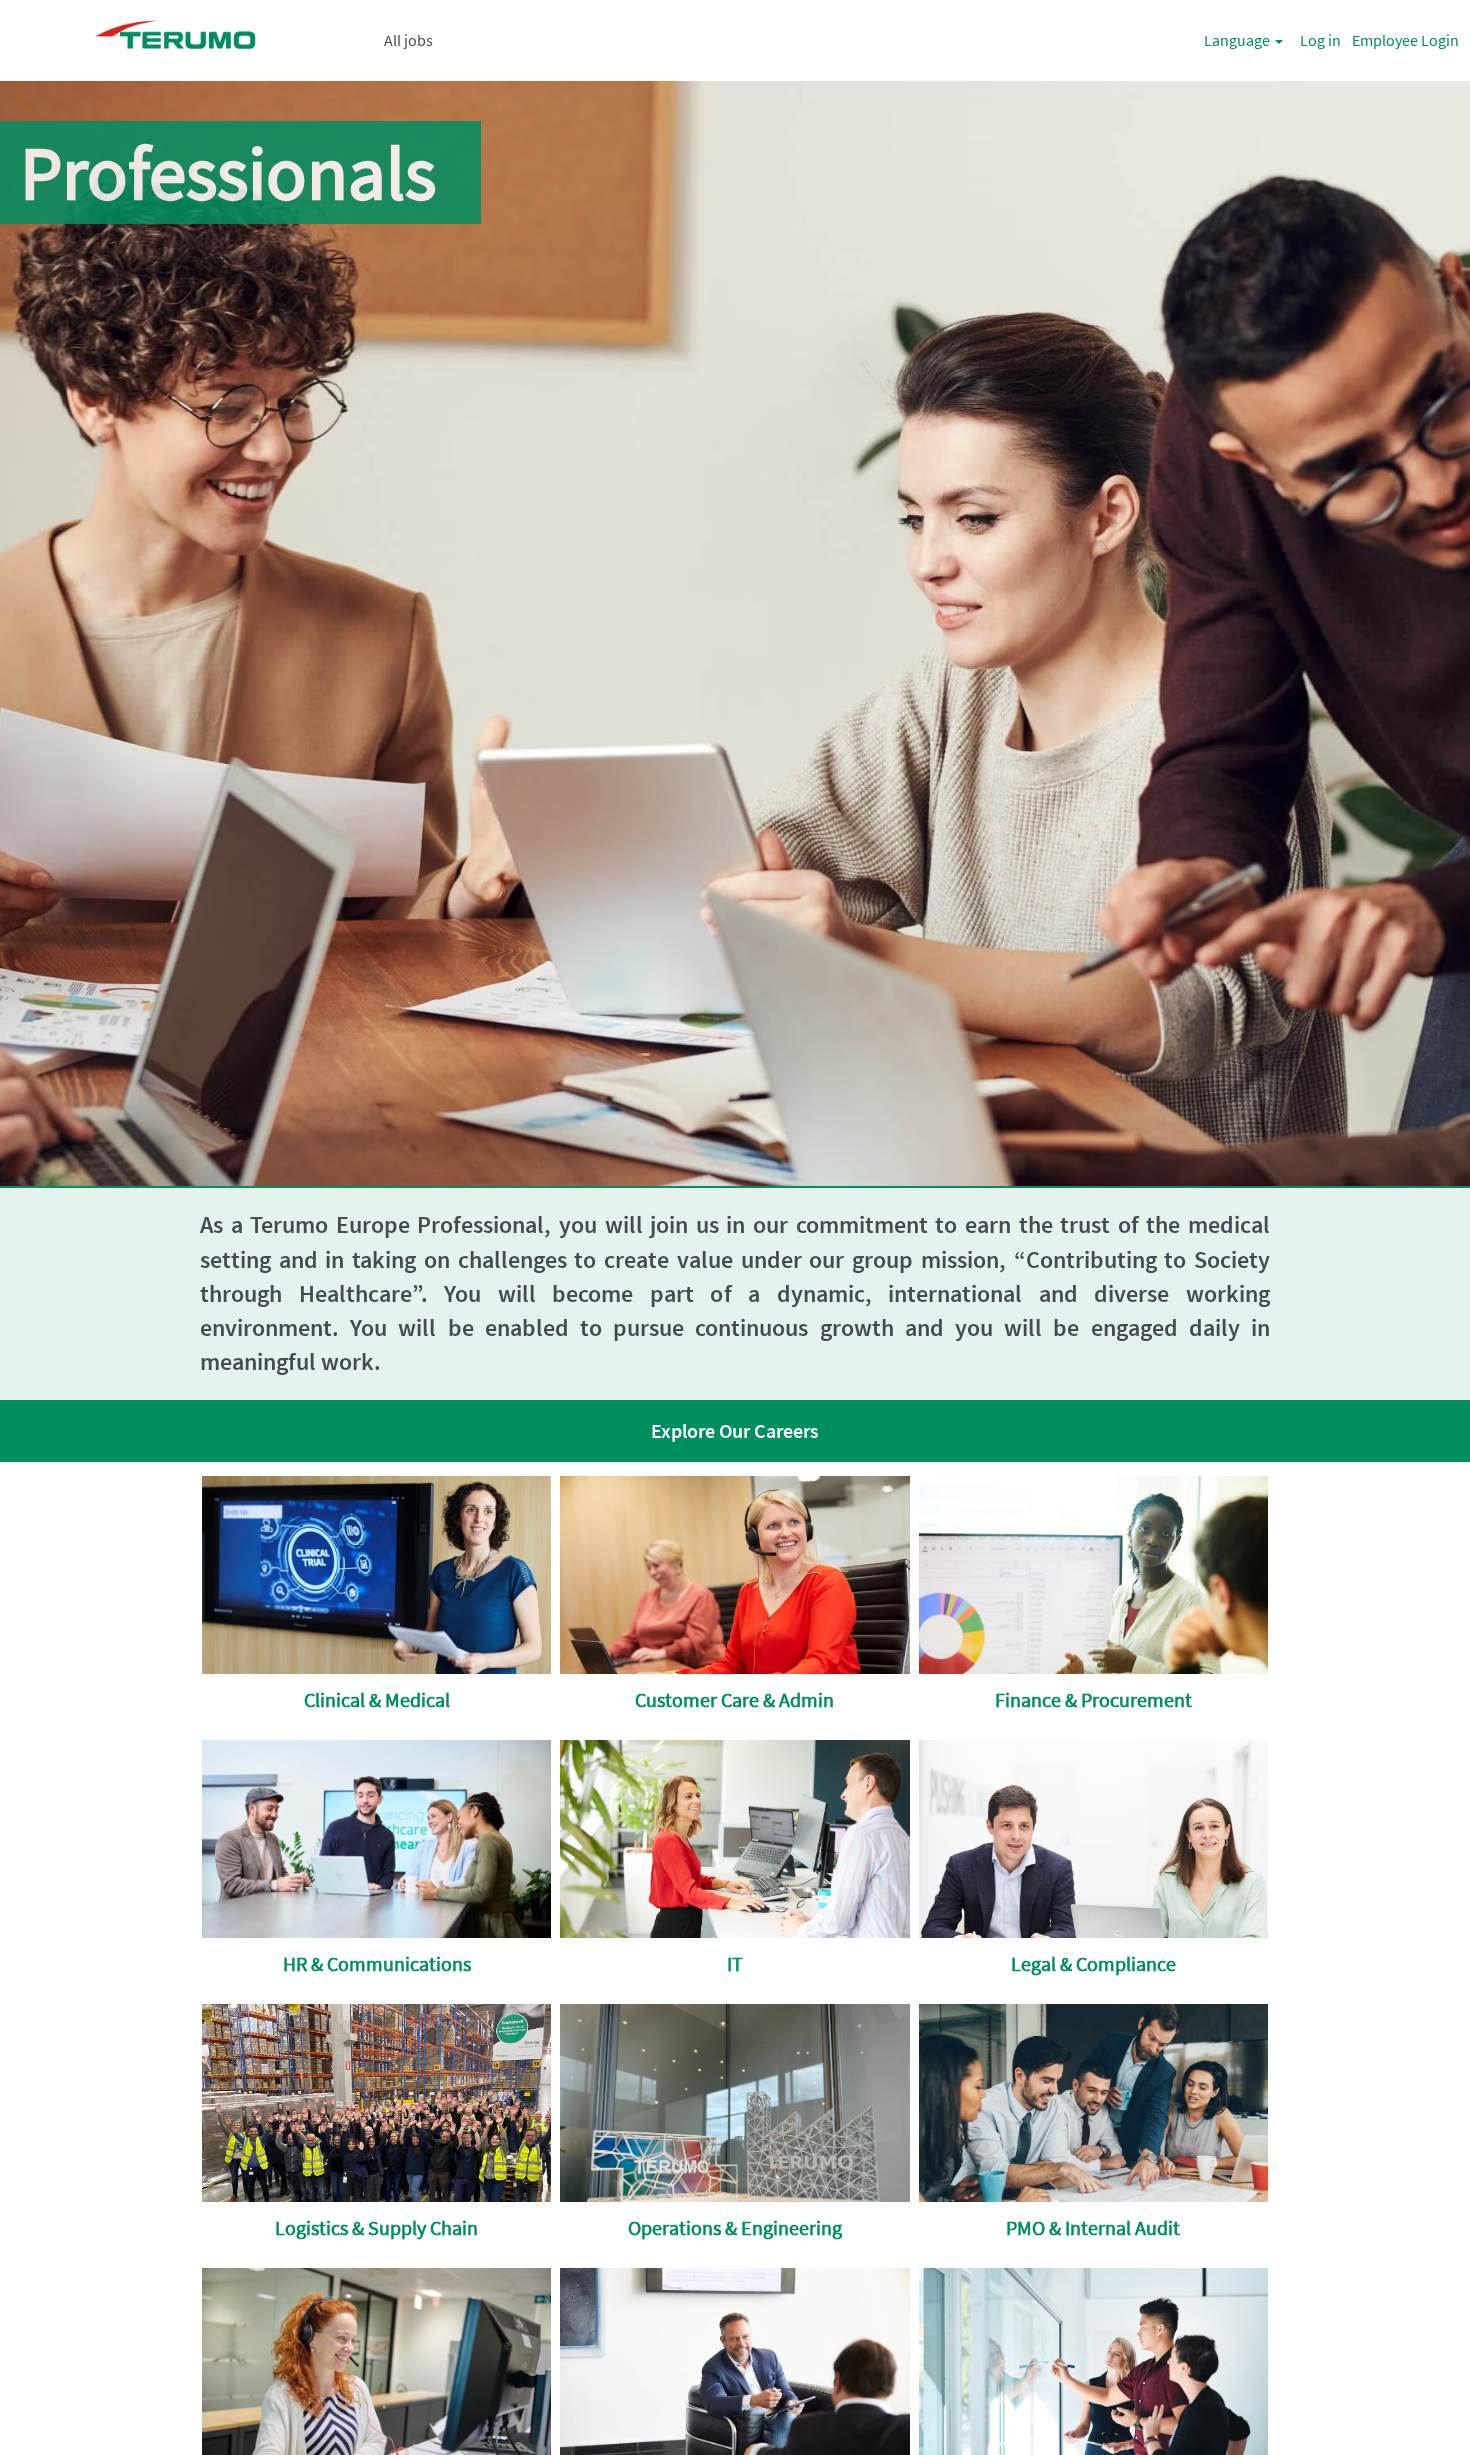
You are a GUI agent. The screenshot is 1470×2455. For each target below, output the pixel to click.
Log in (1320, 40)
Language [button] (1238, 40)
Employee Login (1405, 40)
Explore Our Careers (735, 1430)
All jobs (408, 40)
